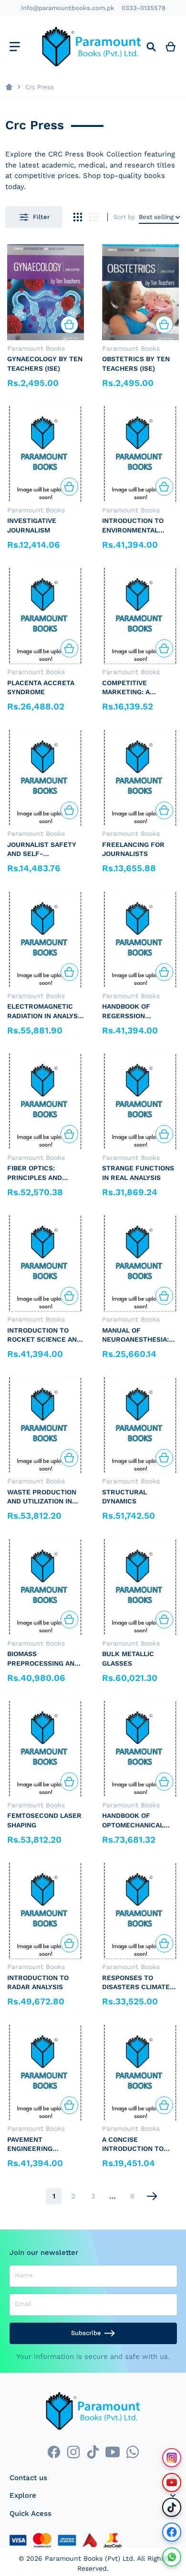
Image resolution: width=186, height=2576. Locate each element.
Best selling (156, 217)
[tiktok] (93, 2452)
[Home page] (9, 87)
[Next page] (152, 2196)
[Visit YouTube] (172, 2482)
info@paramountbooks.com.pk (68, 8)
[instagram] (73, 2452)
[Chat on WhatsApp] (172, 2557)
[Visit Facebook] (172, 2532)
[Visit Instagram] (172, 2458)
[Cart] (171, 47)
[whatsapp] (132, 2452)
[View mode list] (94, 217)
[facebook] (54, 2452)
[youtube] (113, 2452)
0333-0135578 (144, 8)
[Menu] (15, 47)
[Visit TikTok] (172, 2507)
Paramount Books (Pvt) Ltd (89, 2558)
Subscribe (86, 2333)
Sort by (124, 217)
